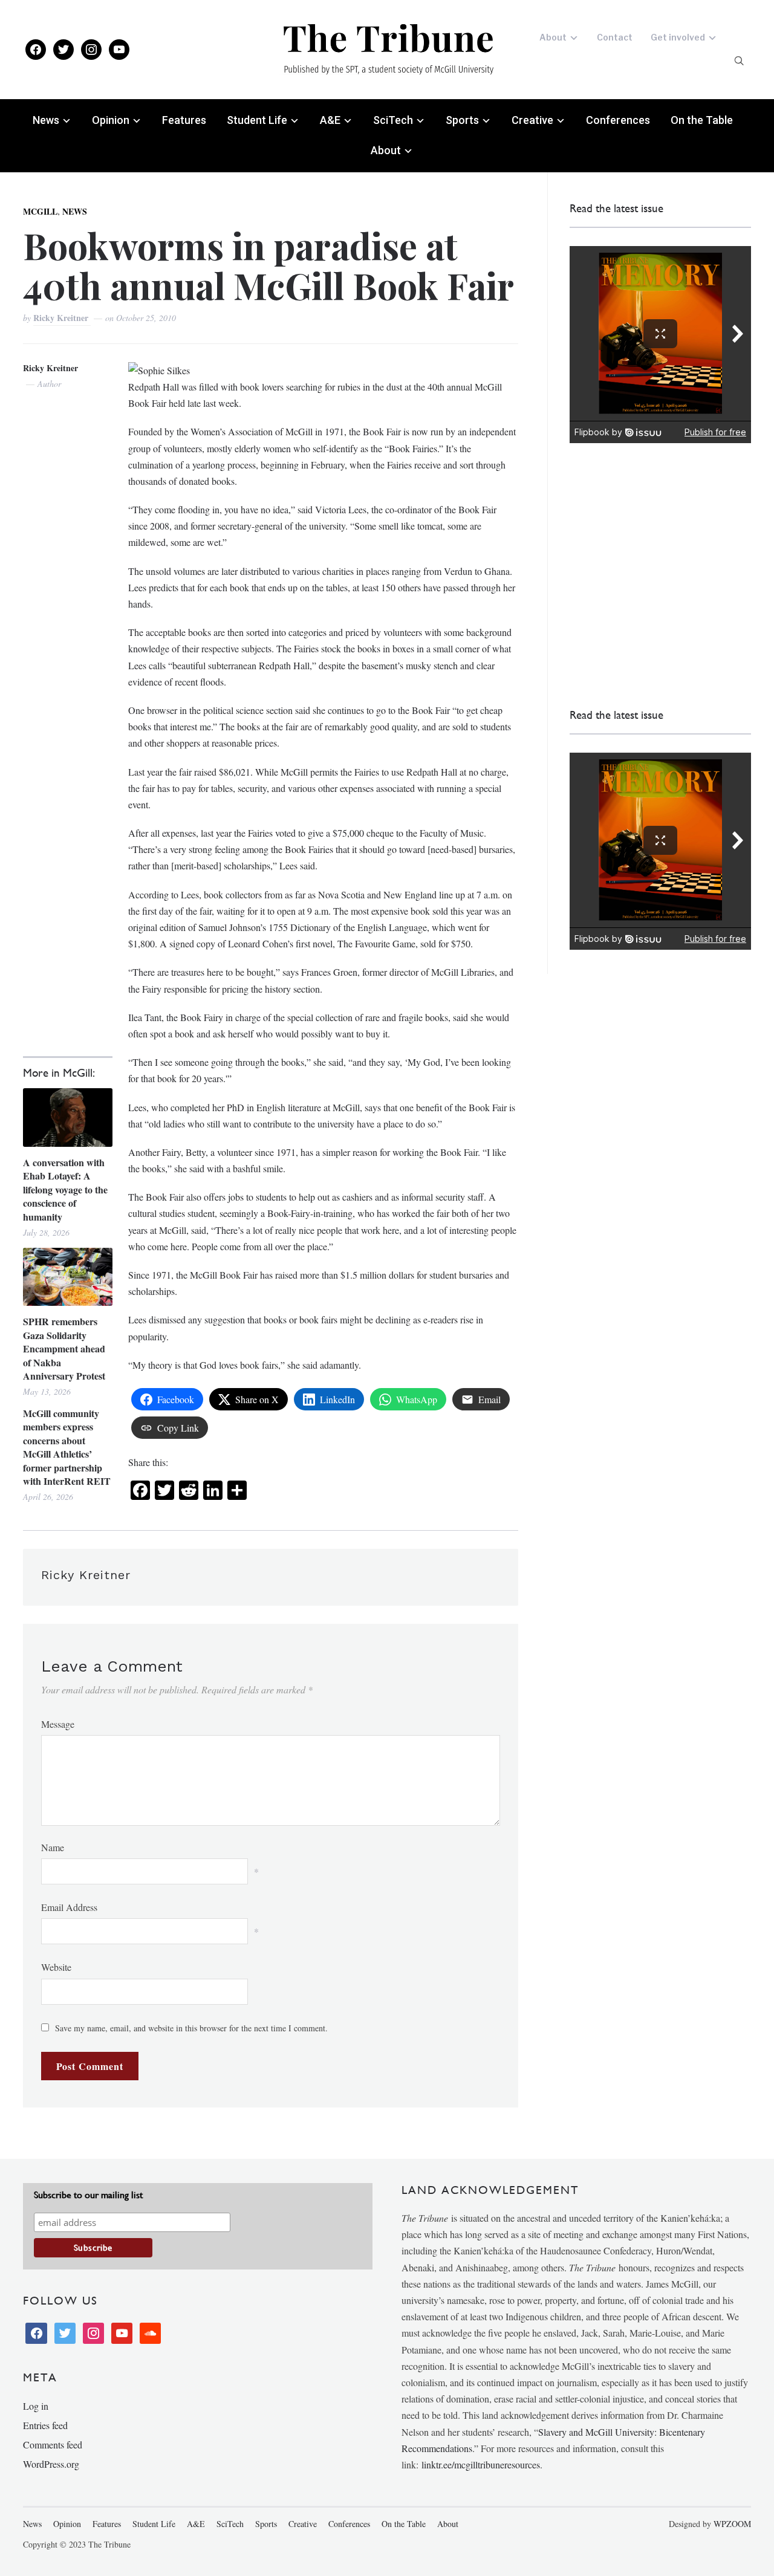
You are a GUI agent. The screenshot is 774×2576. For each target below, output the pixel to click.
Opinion (111, 120)
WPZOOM (732, 2524)
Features (184, 120)
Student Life (257, 120)
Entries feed (45, 2425)
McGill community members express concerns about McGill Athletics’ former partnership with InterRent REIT (67, 1447)
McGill (40, 211)
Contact (615, 37)
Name (53, 1847)
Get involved (678, 37)
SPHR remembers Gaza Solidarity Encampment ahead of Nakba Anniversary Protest (64, 1349)
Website (56, 1967)
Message (58, 1724)
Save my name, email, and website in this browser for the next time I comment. (191, 2028)
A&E (330, 120)
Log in (36, 2406)
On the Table (702, 120)
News (46, 120)
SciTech (393, 120)
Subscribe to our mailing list (88, 2195)
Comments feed (53, 2445)
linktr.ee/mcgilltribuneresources (481, 2464)
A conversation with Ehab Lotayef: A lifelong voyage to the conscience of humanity (65, 1190)
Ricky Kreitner (62, 318)
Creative (532, 120)
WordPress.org (51, 2464)
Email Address (69, 1907)
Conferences (618, 120)
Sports (462, 120)
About (553, 37)
